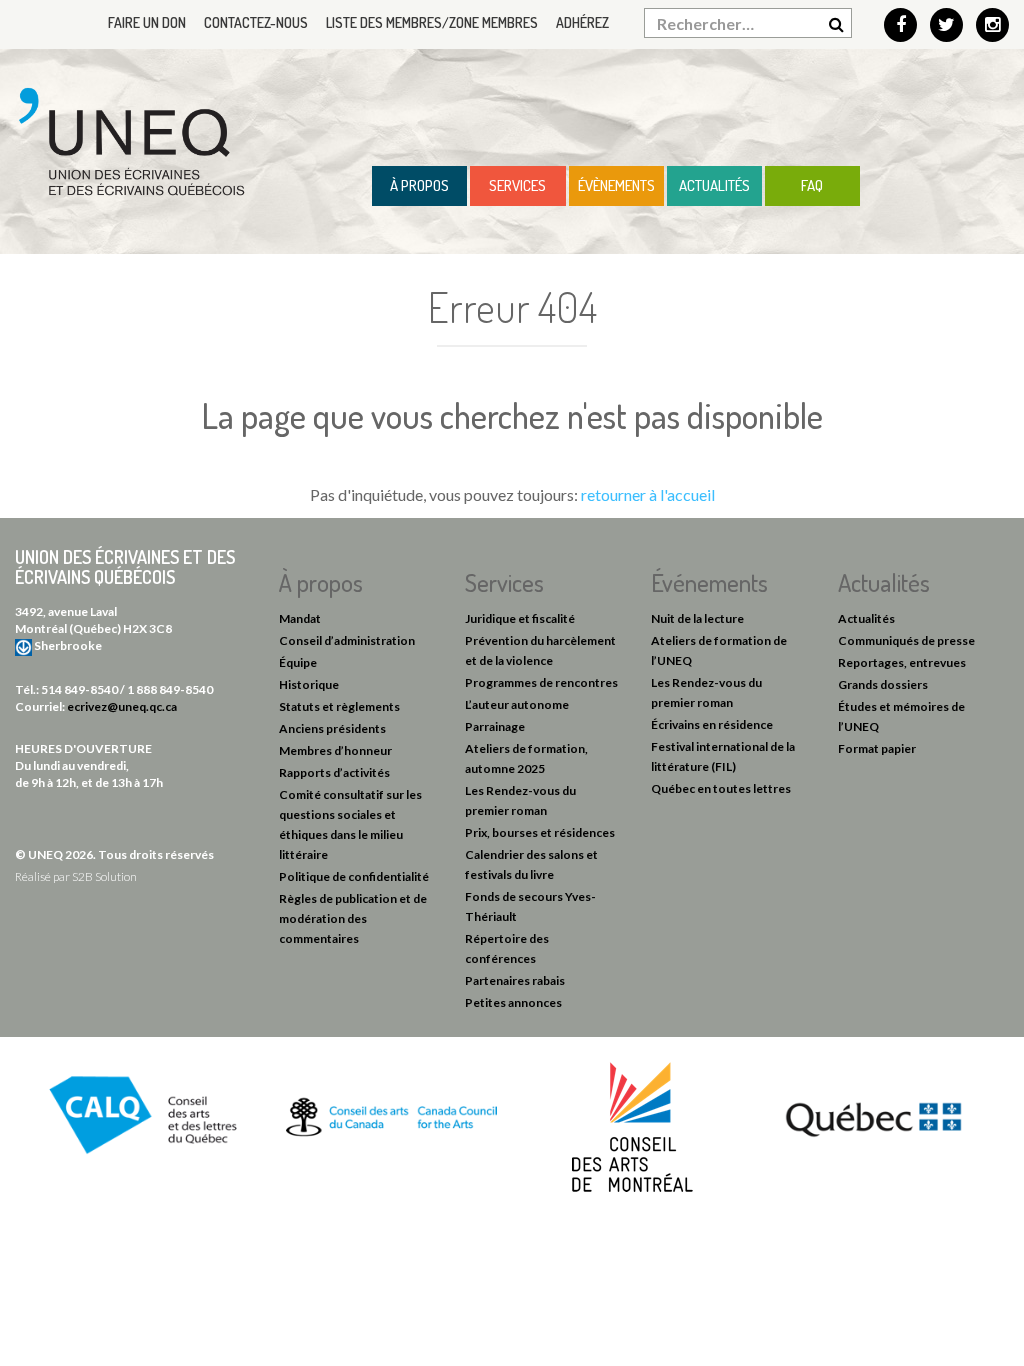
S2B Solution (104, 876)
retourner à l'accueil (648, 494)
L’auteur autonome (517, 704)
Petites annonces (513, 1002)
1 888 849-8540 (170, 689)
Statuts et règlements (339, 706)
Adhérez (582, 22)
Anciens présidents (332, 728)
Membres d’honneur (335, 750)
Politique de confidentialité (354, 876)
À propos (419, 185)
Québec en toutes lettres (721, 788)
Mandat (300, 618)
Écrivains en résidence (712, 724)
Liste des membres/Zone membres (432, 22)
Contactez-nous (256, 22)
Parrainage (495, 726)
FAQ (812, 185)
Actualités (714, 185)
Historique (309, 684)
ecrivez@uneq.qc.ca (122, 706)
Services (517, 185)
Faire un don (147, 22)
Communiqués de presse (906, 640)
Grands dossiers (883, 684)
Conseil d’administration (347, 640)
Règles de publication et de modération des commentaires (353, 918)
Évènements (616, 185)
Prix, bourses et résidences (540, 832)
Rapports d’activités (334, 772)
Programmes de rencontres (541, 682)
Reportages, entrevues (902, 662)
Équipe (298, 662)
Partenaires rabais (515, 980)
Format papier (877, 748)
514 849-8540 (79, 689)
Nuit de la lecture (697, 618)
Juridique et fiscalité (520, 618)
